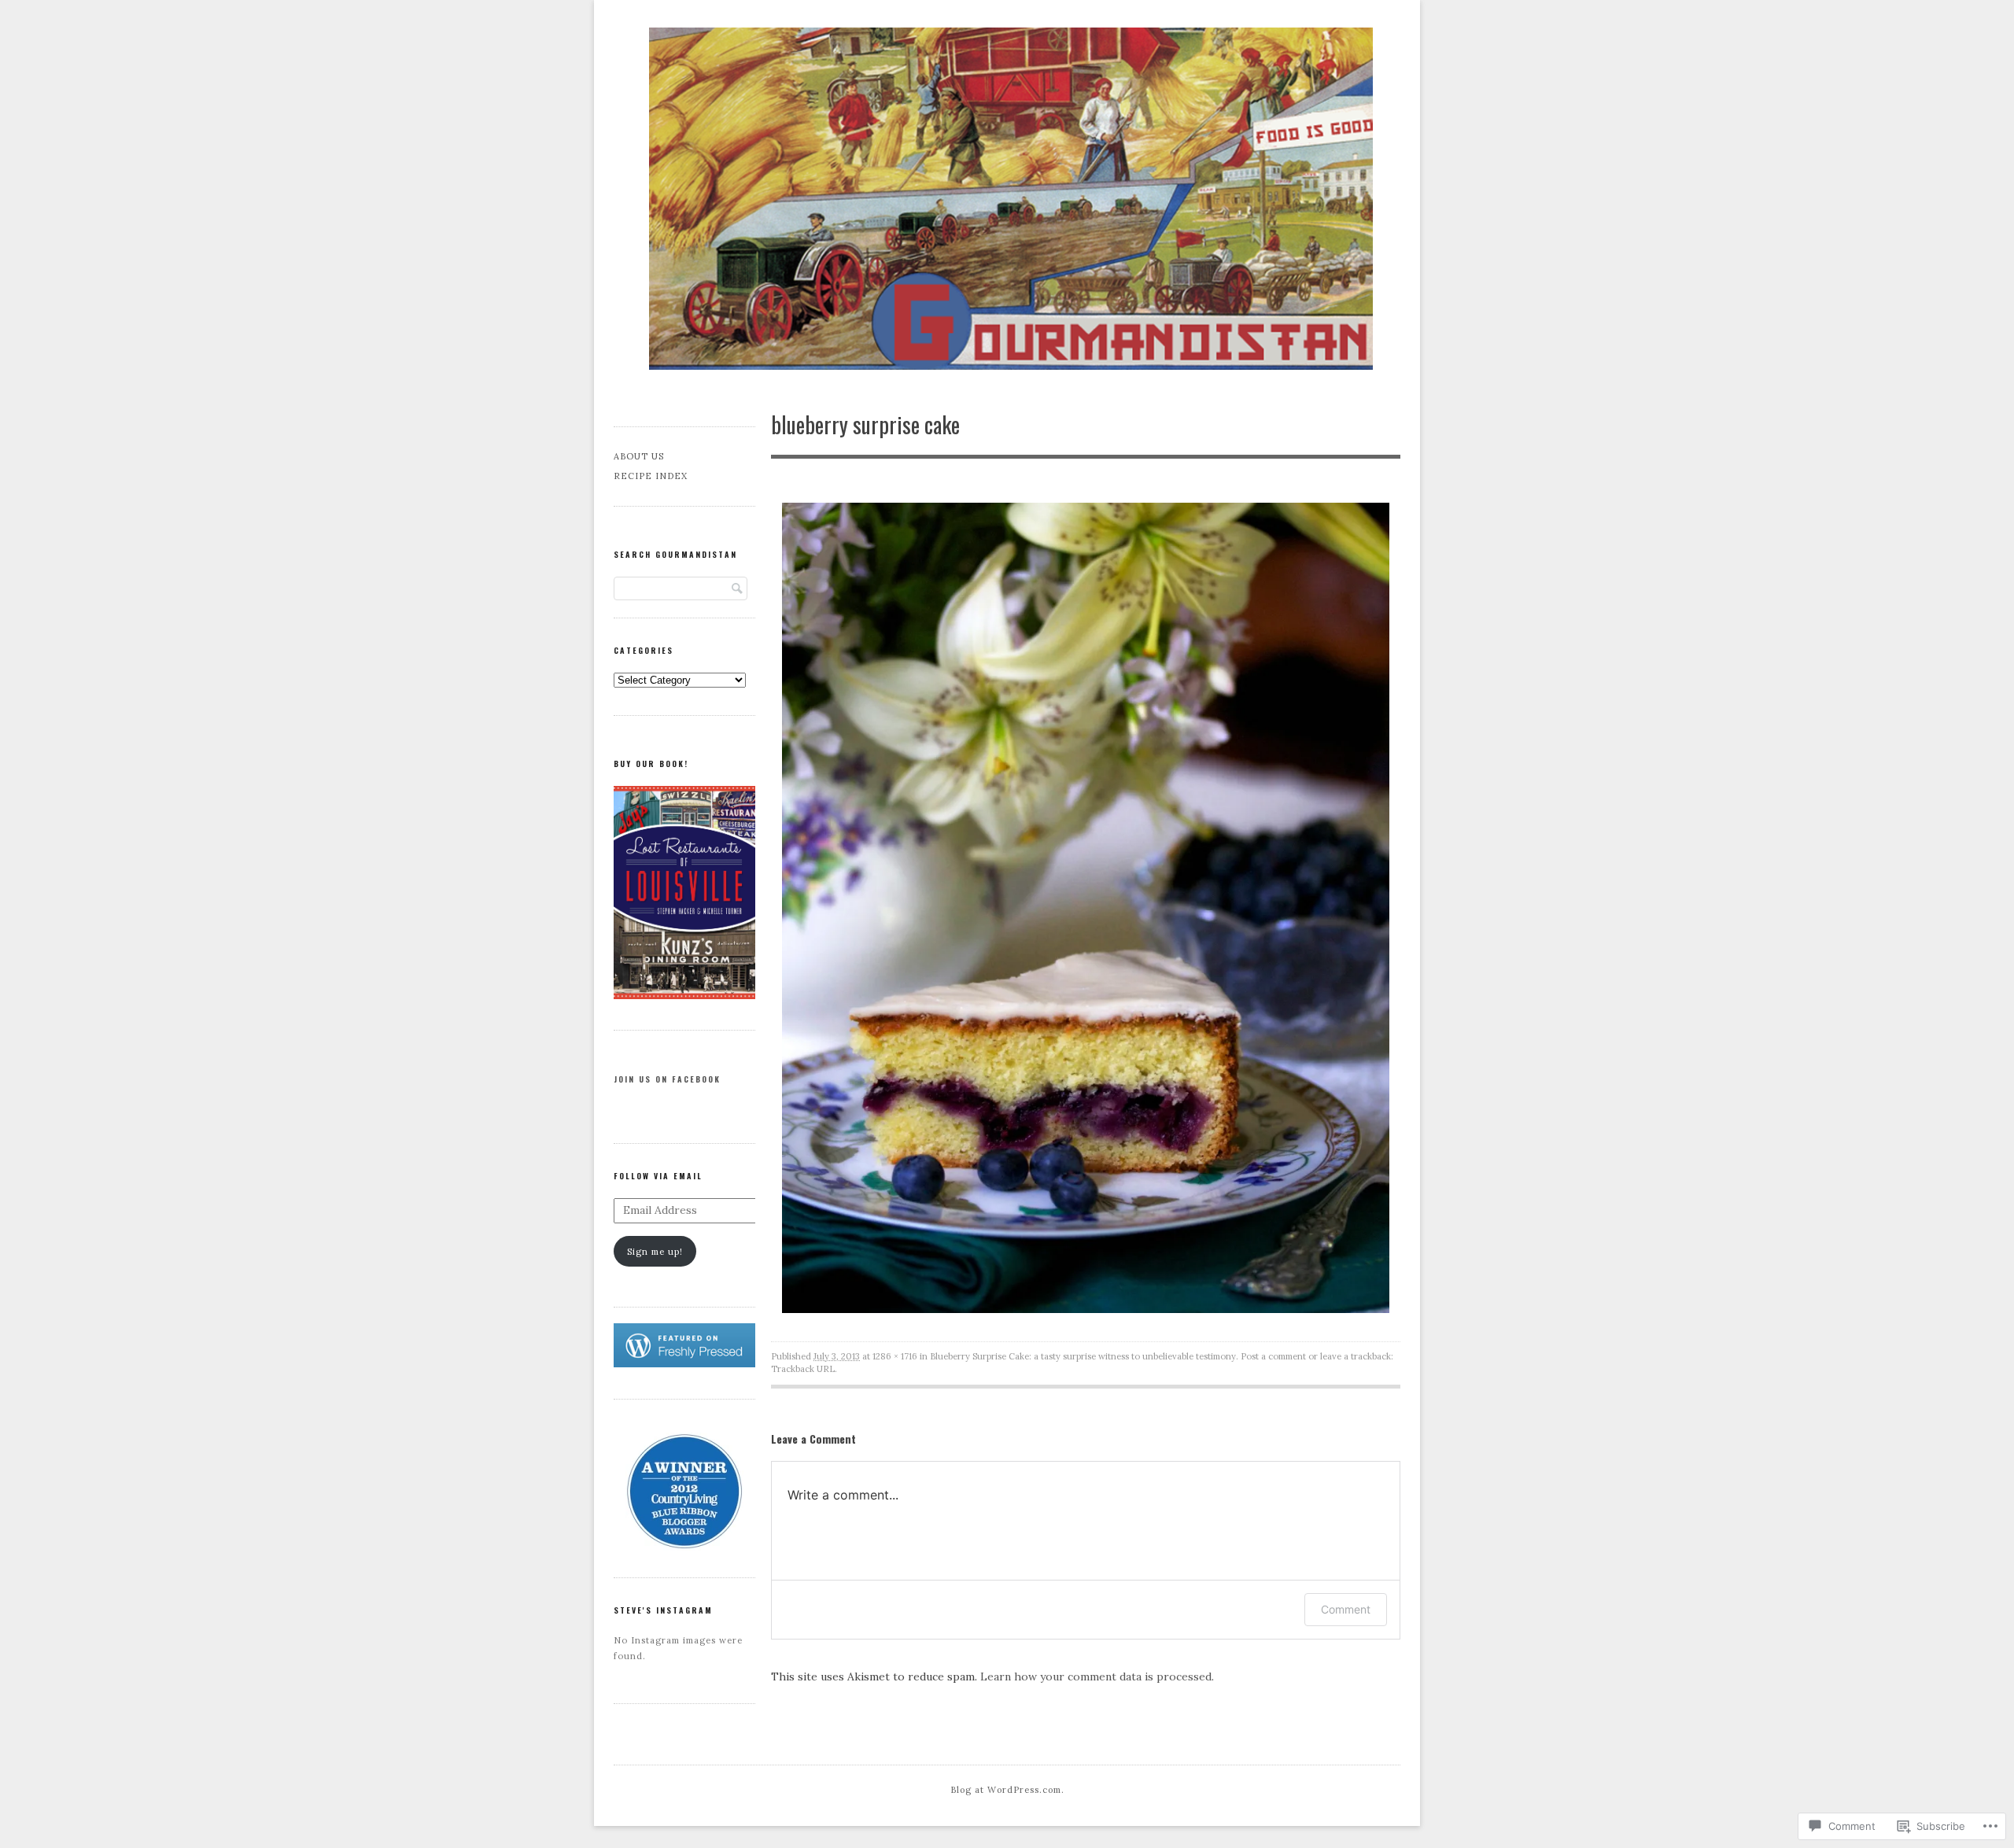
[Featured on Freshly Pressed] (684, 1364)
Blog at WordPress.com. (1007, 1790)
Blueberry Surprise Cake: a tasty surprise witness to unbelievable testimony (1083, 1356)
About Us (639, 456)
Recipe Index (651, 476)
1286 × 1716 (895, 1356)
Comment (1346, 1609)
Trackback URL (803, 1369)
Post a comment (1273, 1356)
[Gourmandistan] (1007, 200)
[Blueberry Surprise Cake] (1086, 1309)
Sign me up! (655, 1252)
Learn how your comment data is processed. (1097, 1676)
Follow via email (658, 1176)
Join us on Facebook (667, 1079)
